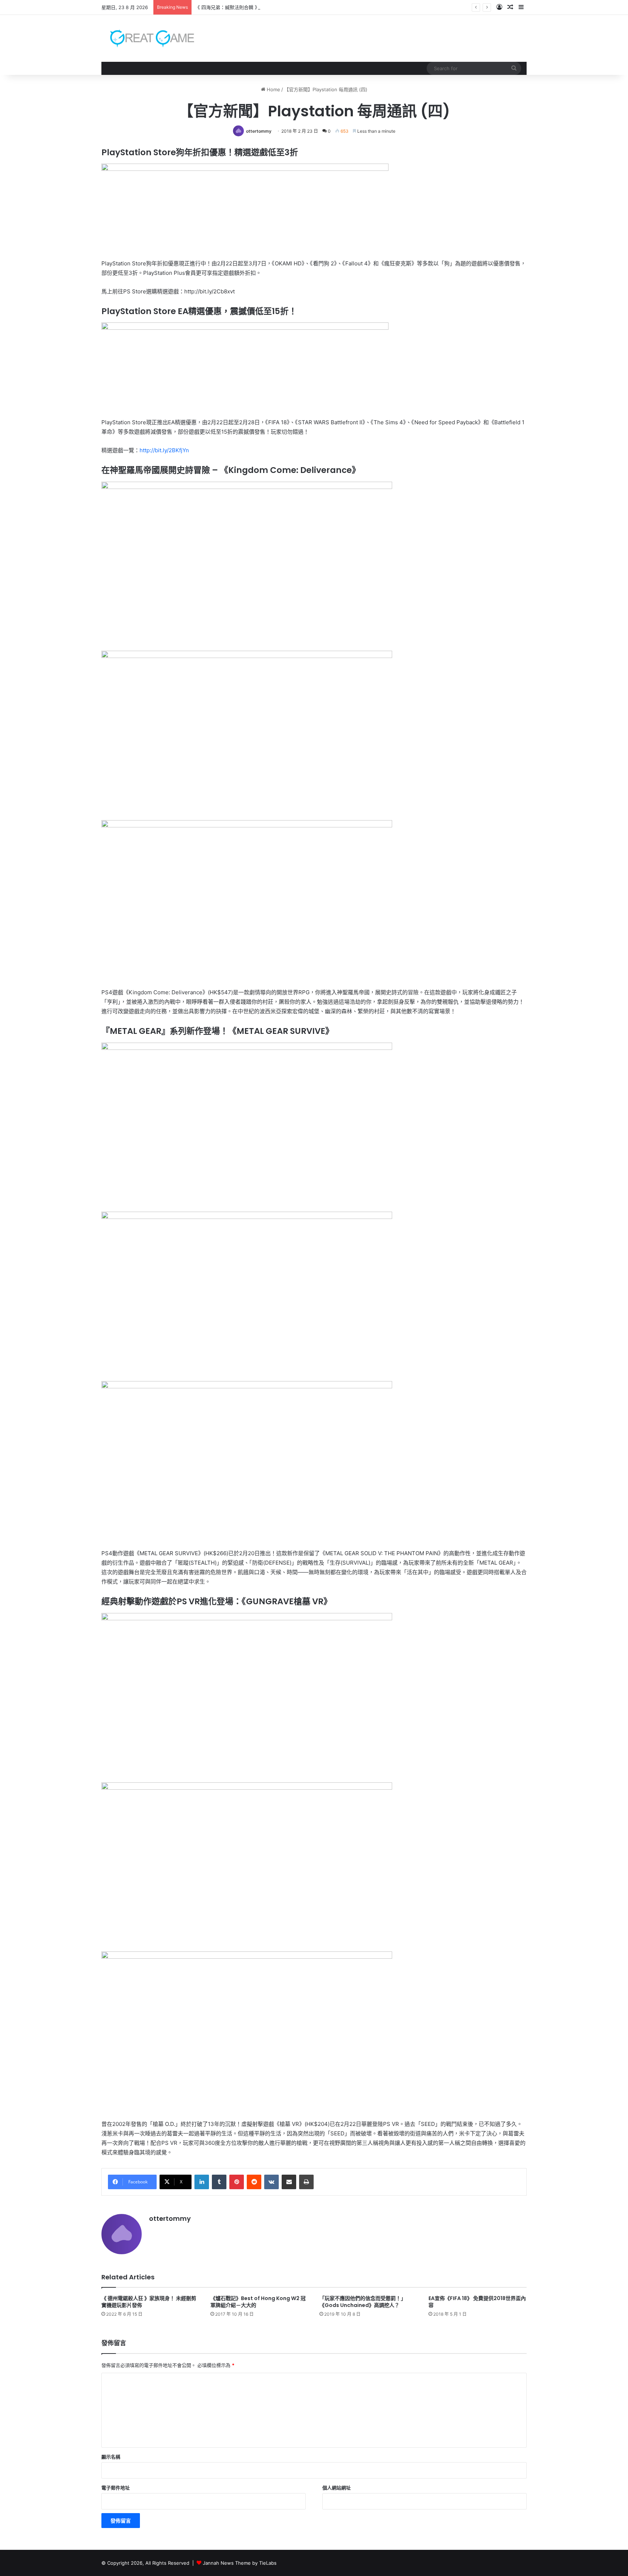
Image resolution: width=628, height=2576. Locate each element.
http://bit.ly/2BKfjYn (164, 450)
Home (273, 89)
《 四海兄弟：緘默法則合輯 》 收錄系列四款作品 (247, 7)
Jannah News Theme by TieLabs (240, 2563)
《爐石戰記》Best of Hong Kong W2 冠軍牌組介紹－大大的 (258, 2302)
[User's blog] (148, 38)
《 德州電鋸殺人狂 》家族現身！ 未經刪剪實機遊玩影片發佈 (149, 2302)
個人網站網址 (337, 2488)
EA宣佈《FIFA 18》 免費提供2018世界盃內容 (477, 2302)
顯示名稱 (111, 2457)
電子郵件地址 (116, 2488)
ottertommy (259, 131)
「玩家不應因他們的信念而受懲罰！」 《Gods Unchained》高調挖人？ (363, 2302)
